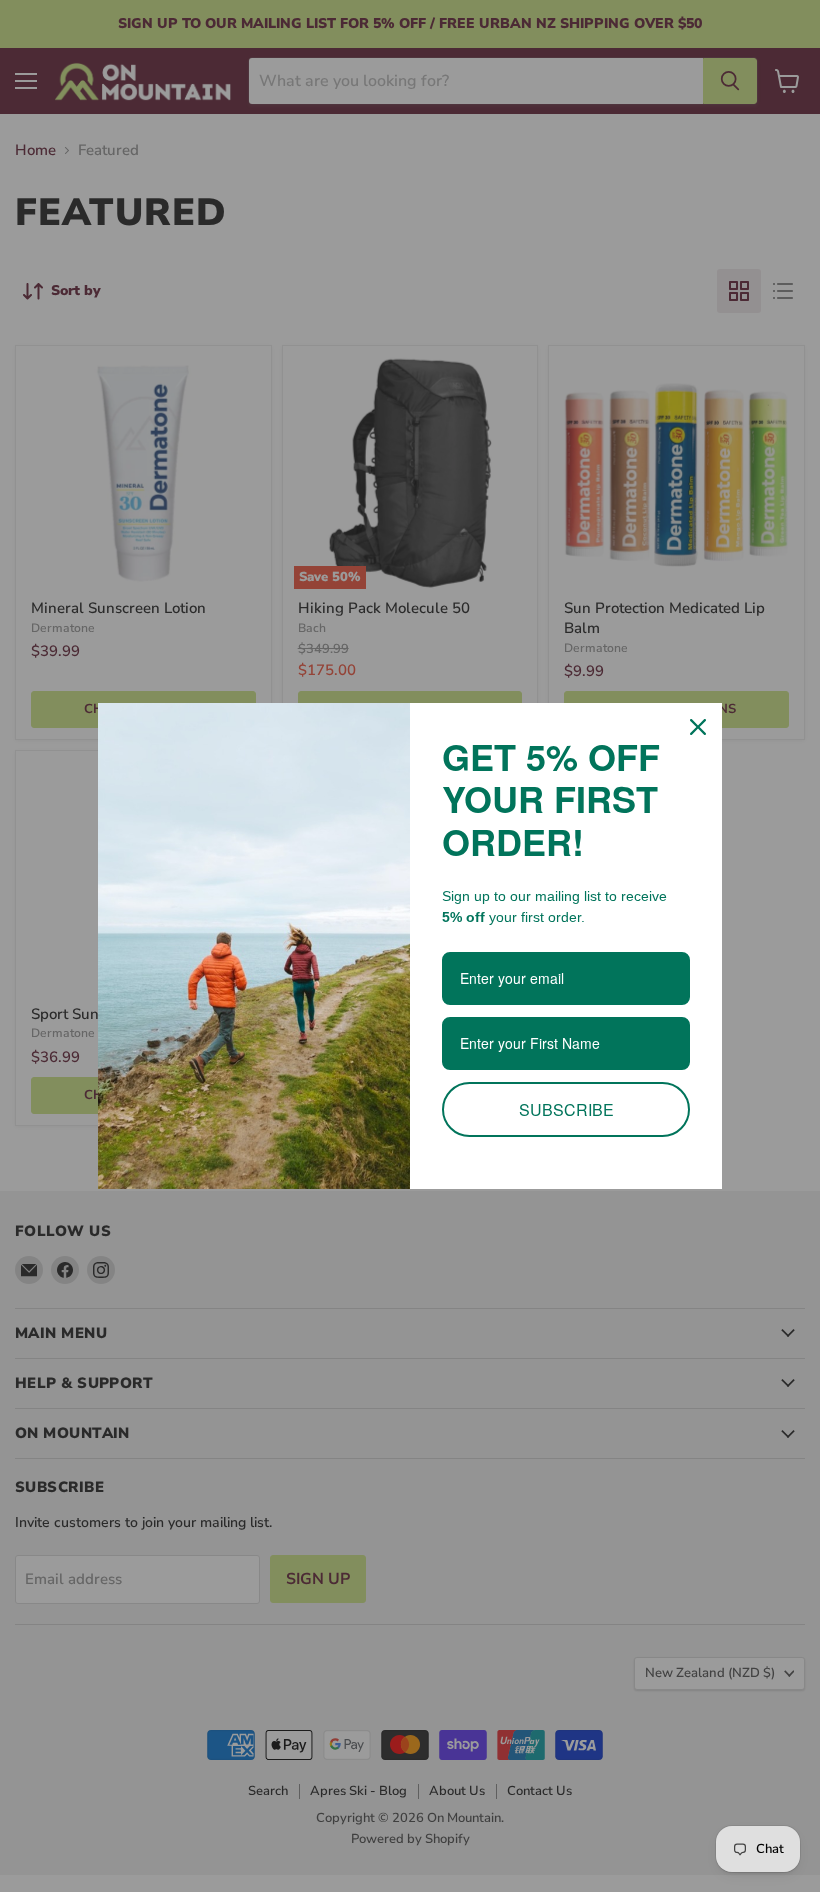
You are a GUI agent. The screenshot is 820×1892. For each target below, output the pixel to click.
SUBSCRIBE (566, 1109)
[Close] (698, 727)
